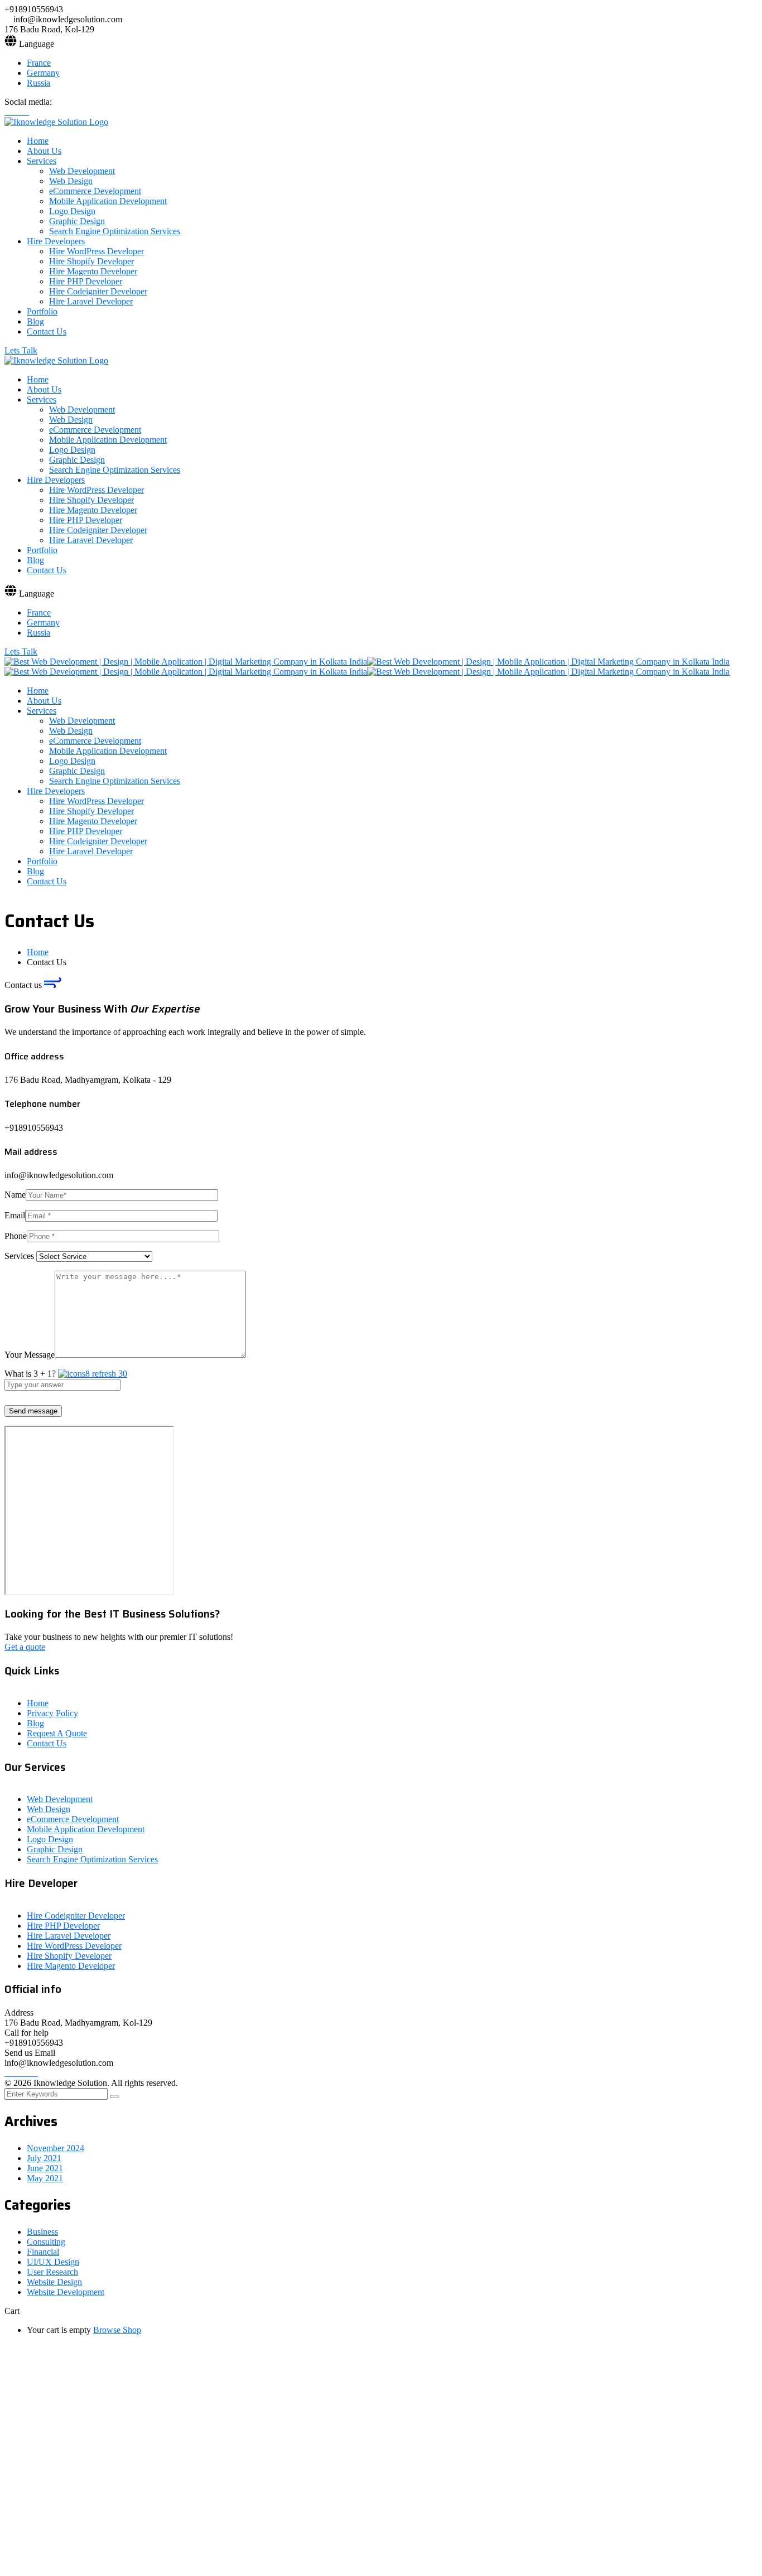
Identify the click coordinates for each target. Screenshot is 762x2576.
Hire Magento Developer (71, 1966)
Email (15, 1215)
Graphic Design (55, 1849)
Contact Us (47, 1743)
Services (20, 1256)
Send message (33, 1411)
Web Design (49, 1809)
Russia (38, 83)
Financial (43, 2252)
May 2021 (45, 2178)
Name (15, 1195)
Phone (16, 1236)
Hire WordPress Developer (74, 1946)
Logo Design (50, 1839)
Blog (35, 1723)
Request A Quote (57, 1733)
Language (37, 44)
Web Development (60, 1799)
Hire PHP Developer (63, 1926)
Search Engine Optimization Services (92, 1859)
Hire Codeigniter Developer (76, 1916)
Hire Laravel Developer (69, 1936)
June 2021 (45, 2168)
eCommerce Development (73, 1819)
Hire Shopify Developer (69, 1956)
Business (42, 2232)
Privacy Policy (52, 1713)
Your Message (30, 1355)
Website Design (54, 2282)
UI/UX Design (53, 2262)
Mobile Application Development (86, 1829)
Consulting (46, 2242)
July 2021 (44, 2158)
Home (38, 952)
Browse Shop (117, 2330)
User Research (52, 2272)
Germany (43, 73)
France (39, 63)
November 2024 (56, 2148)
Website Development (66, 2292)
